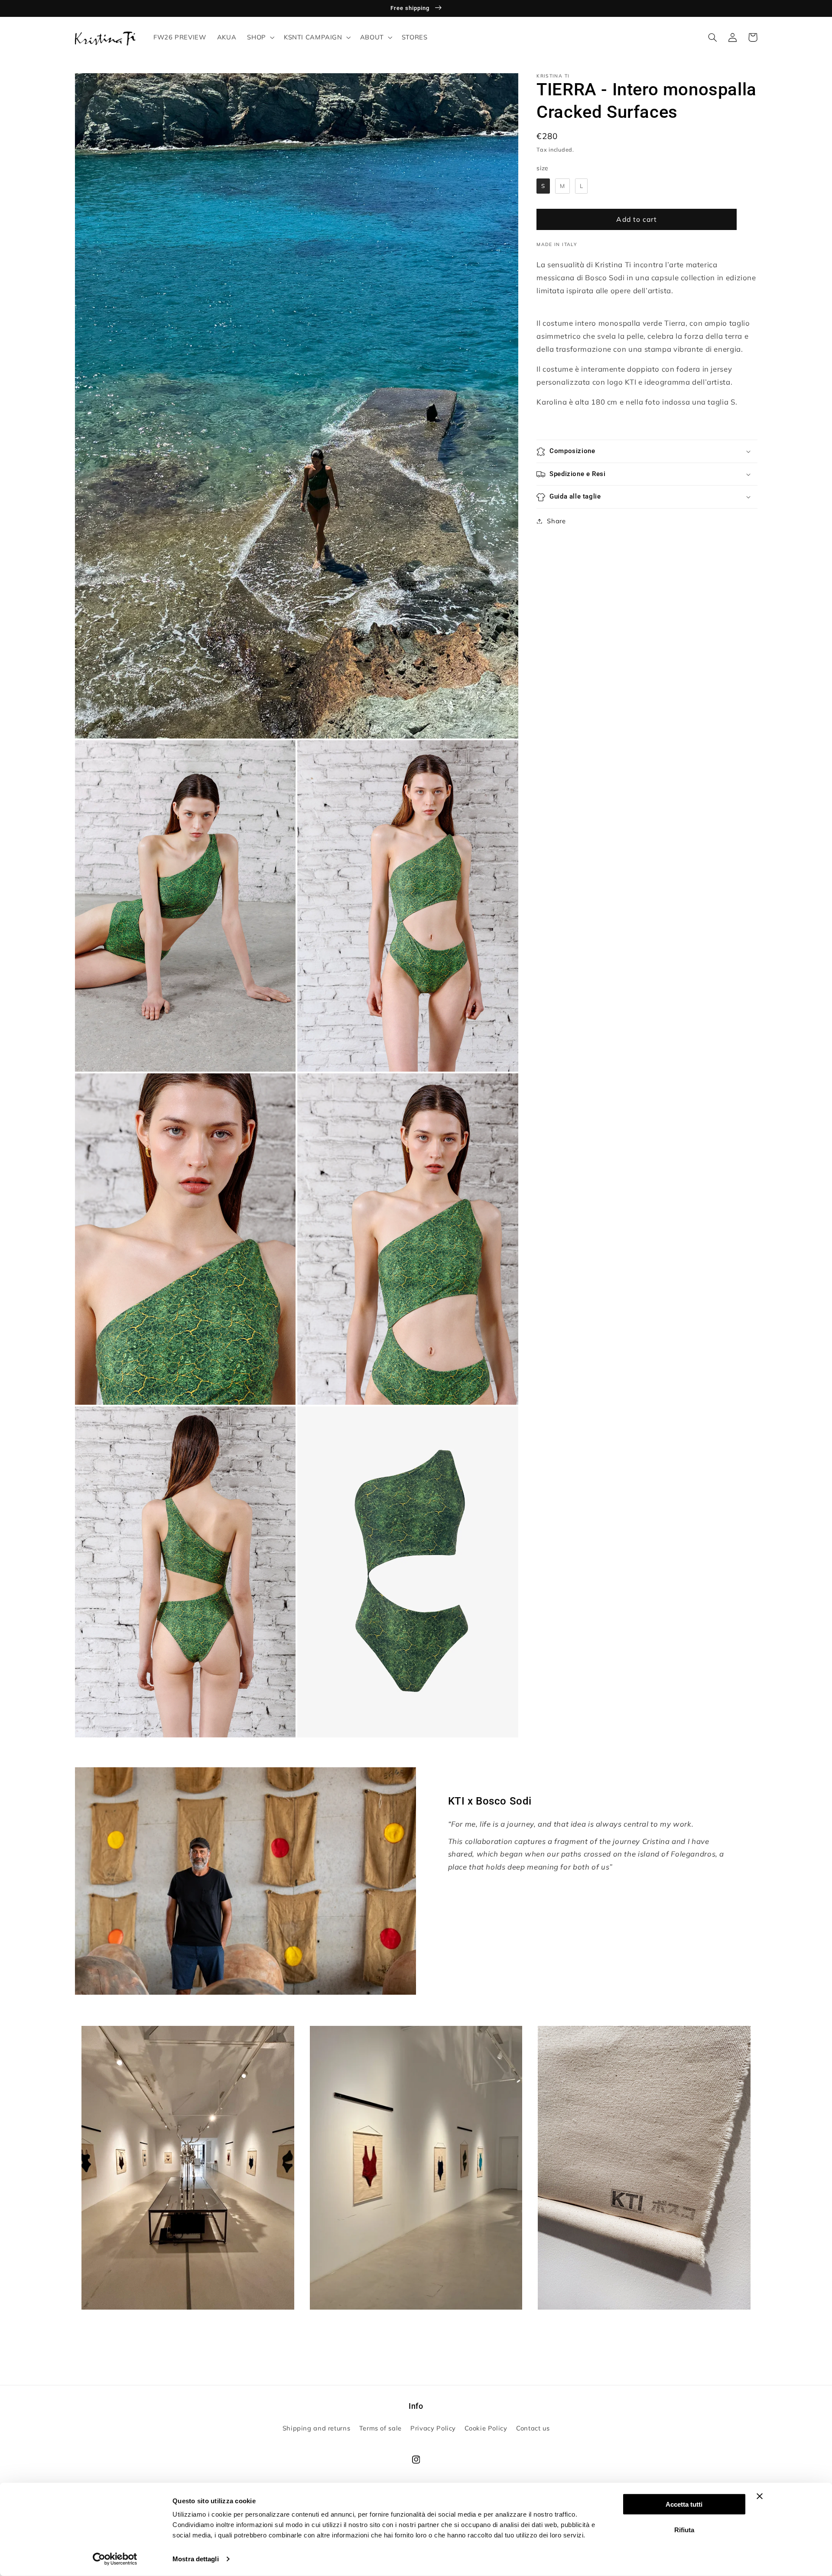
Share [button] (556, 521)
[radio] (543, 186)
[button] (260, 37)
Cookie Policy (486, 2428)
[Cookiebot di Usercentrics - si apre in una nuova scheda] (115, 2559)
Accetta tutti (684, 2504)
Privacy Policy (433, 2428)
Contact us (533, 2428)
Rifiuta (684, 2529)
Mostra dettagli (196, 2559)
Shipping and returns (317, 2428)
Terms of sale (380, 2428)
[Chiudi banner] (760, 2496)
